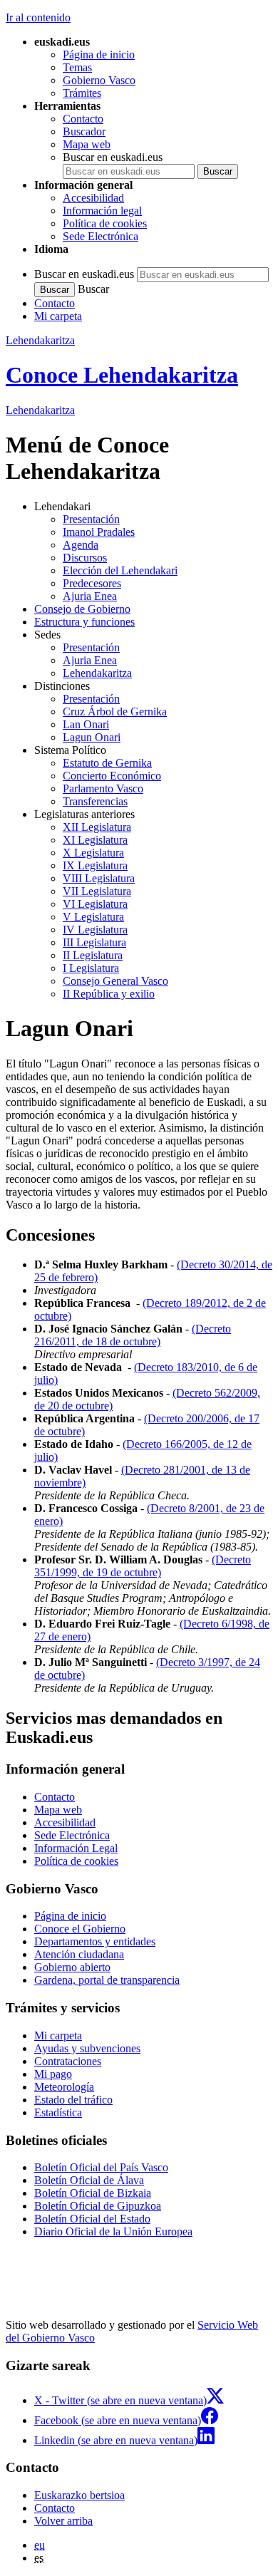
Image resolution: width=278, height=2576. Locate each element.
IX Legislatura (95, 865)
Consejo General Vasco (115, 981)
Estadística (58, 2112)
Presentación (91, 519)
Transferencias (95, 801)
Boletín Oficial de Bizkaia (93, 2193)
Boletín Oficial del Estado (92, 2219)
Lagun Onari (92, 737)
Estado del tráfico (73, 2100)
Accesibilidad (93, 198)
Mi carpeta (58, 316)
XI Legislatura (95, 840)
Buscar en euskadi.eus (113, 157)
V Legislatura (93, 917)
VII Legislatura (97, 891)
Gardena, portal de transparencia (107, 1980)
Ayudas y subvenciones (87, 2048)
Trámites (82, 93)
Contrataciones (68, 2061)
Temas (77, 67)
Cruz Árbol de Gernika (115, 712)
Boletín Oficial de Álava (89, 2180)
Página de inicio (99, 55)
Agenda (81, 545)
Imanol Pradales (99, 532)
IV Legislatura (95, 930)
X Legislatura (93, 853)
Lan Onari (86, 724)
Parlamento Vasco (103, 788)
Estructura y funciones (84, 622)
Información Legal (76, 1848)
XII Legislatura (97, 827)
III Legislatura (94, 942)
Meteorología (64, 2087)
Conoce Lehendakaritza (122, 375)
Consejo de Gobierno (82, 609)
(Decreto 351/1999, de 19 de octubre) (143, 1566)
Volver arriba (63, 2521)
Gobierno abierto (72, 1967)
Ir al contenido (38, 17)
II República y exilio (109, 994)
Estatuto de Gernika (107, 763)
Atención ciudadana (79, 1954)
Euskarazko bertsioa (79, 2495)
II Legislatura (93, 955)
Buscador (84, 131)
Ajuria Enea (90, 596)
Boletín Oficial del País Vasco (101, 2167)
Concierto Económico (112, 776)
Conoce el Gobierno (80, 1929)
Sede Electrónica (101, 236)
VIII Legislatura (99, 878)
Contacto (83, 119)
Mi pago (53, 2074)
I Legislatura (91, 968)
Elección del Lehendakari (120, 570)
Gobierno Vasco (99, 80)
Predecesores (92, 583)
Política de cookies (105, 223)
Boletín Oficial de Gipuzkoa (98, 2206)
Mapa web (87, 144)
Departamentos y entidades (95, 1941)
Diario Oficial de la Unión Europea (113, 2231)
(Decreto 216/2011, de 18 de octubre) (133, 1335)
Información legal (102, 211)
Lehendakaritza (40, 340)
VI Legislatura (95, 904)
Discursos (85, 558)
